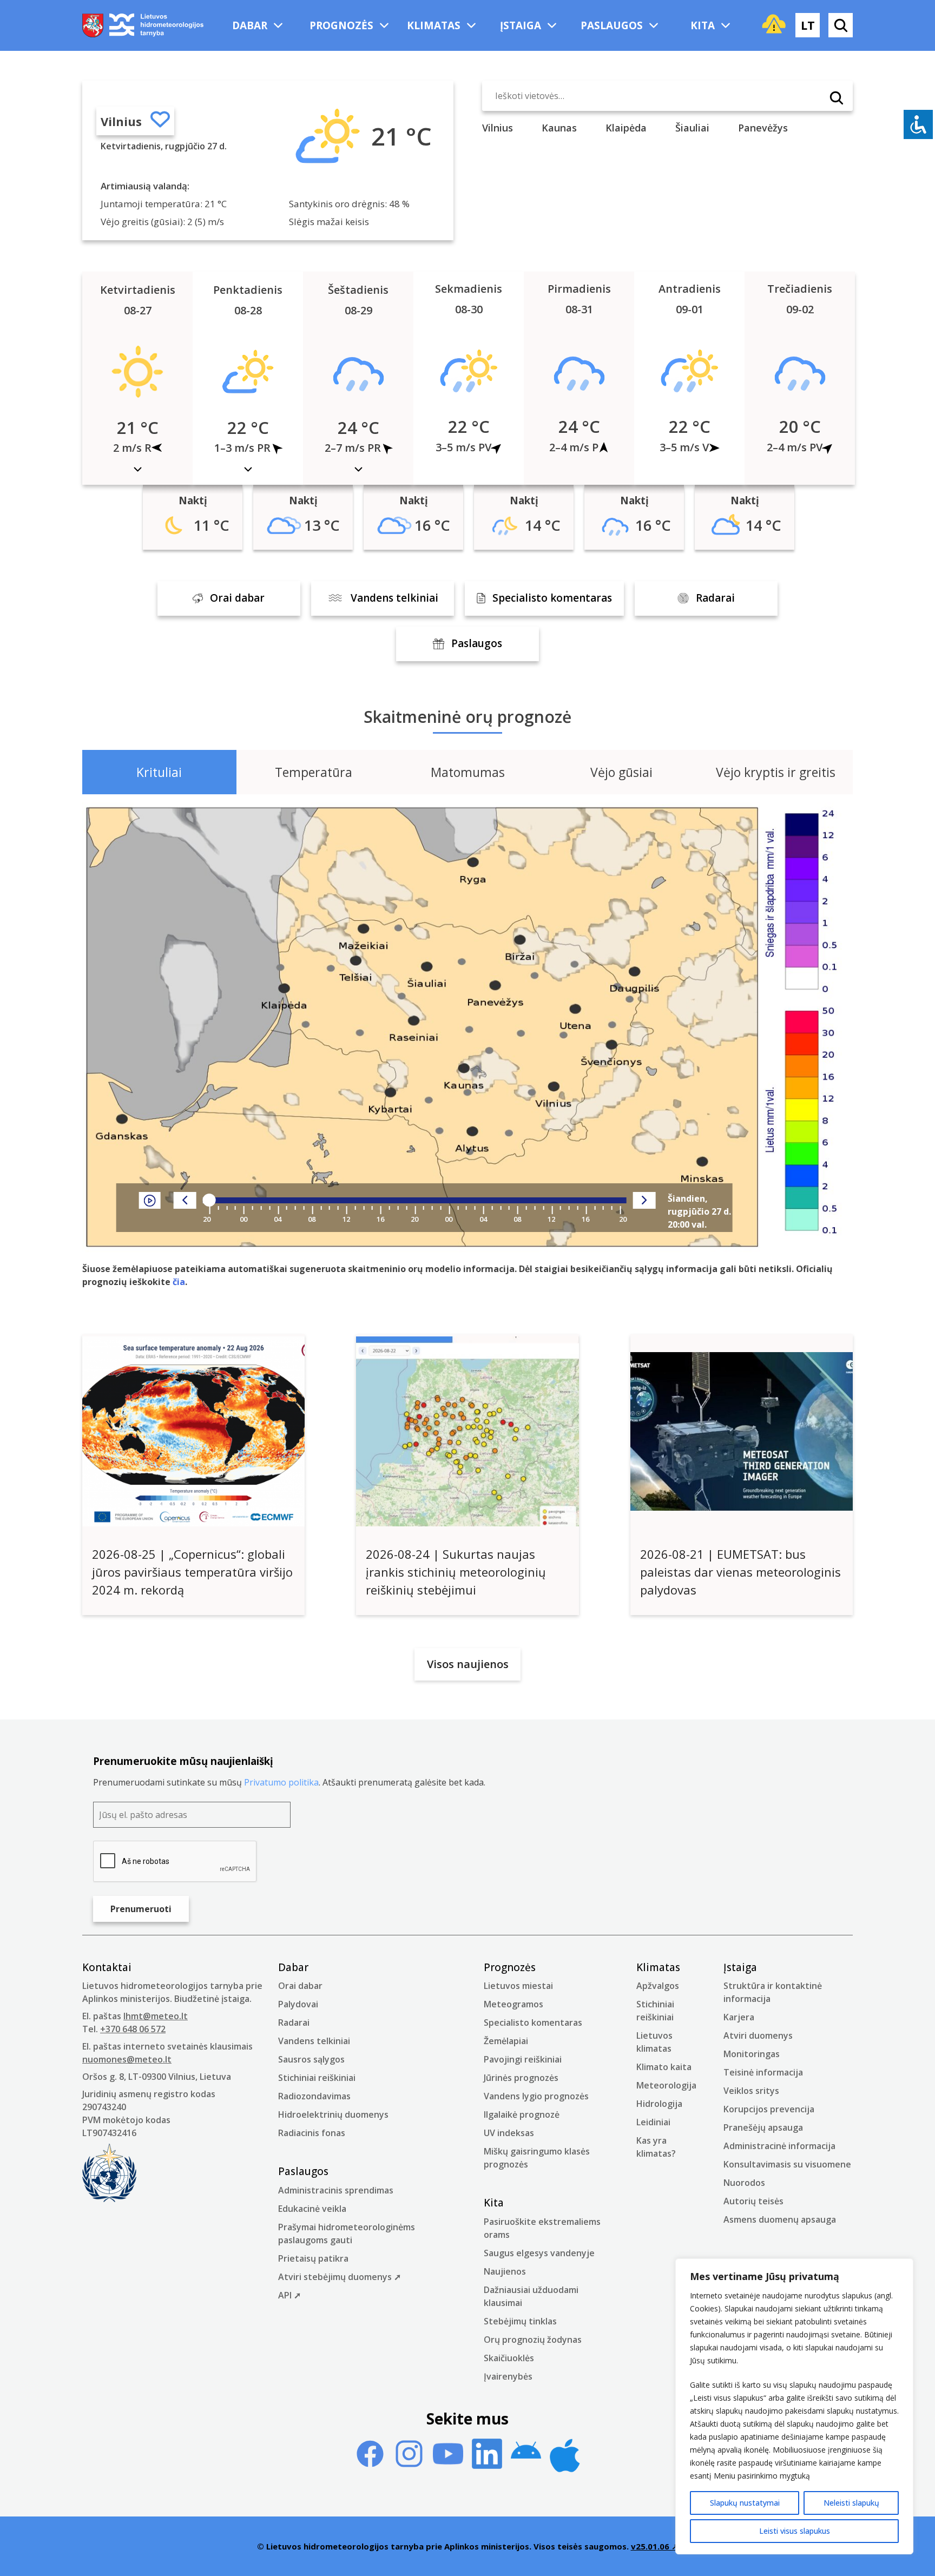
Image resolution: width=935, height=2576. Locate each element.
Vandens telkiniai (314, 2041)
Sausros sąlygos (311, 2059)
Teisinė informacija (763, 2072)
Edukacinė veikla (312, 2209)
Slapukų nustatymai (745, 2503)
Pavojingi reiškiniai (523, 2059)
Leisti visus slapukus (795, 2531)
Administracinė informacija (779, 2146)
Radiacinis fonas (312, 2133)
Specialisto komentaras (533, 2022)
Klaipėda (626, 128)
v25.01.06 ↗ (655, 2546)
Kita (703, 25)
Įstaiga (521, 25)
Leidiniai (653, 2122)
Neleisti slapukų (851, 2503)
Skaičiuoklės (509, 2358)
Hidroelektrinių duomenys (333, 2114)
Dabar (250, 25)
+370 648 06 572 (133, 2029)
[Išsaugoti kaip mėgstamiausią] (160, 121)
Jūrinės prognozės (521, 2078)
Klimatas (434, 25)
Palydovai (298, 2004)
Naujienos (505, 2271)
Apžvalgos (658, 1986)
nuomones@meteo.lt (127, 2059)
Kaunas (559, 128)
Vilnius (121, 121)
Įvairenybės (508, 2376)
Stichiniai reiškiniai (317, 2078)
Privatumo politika (281, 1782)
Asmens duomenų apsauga (780, 2219)
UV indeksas (509, 2133)
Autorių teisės (753, 2201)
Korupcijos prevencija (769, 2109)
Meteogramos (513, 2004)
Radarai (294, 2022)
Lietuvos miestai (518, 1986)
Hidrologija (659, 2104)
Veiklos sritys (751, 2091)
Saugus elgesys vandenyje (539, 2253)
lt (808, 25)
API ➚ (289, 2295)
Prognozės (341, 25)
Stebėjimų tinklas (520, 2321)
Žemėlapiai (506, 2041)
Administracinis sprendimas (336, 2190)
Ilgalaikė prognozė (522, 2114)
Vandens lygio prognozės (536, 2096)
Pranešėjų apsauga (763, 2127)
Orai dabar (300, 1986)
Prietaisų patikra (313, 2258)
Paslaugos (612, 25)
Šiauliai (692, 128)
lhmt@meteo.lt (156, 2016)
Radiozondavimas (314, 2096)
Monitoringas (752, 2054)
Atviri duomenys (758, 2035)
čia (179, 1282)
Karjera (739, 2017)
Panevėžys (763, 128)
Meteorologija (666, 2085)
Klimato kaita (664, 2067)
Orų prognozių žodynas (533, 2340)
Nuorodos (744, 2183)
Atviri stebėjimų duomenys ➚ (340, 2277)
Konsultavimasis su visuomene (787, 2164)
